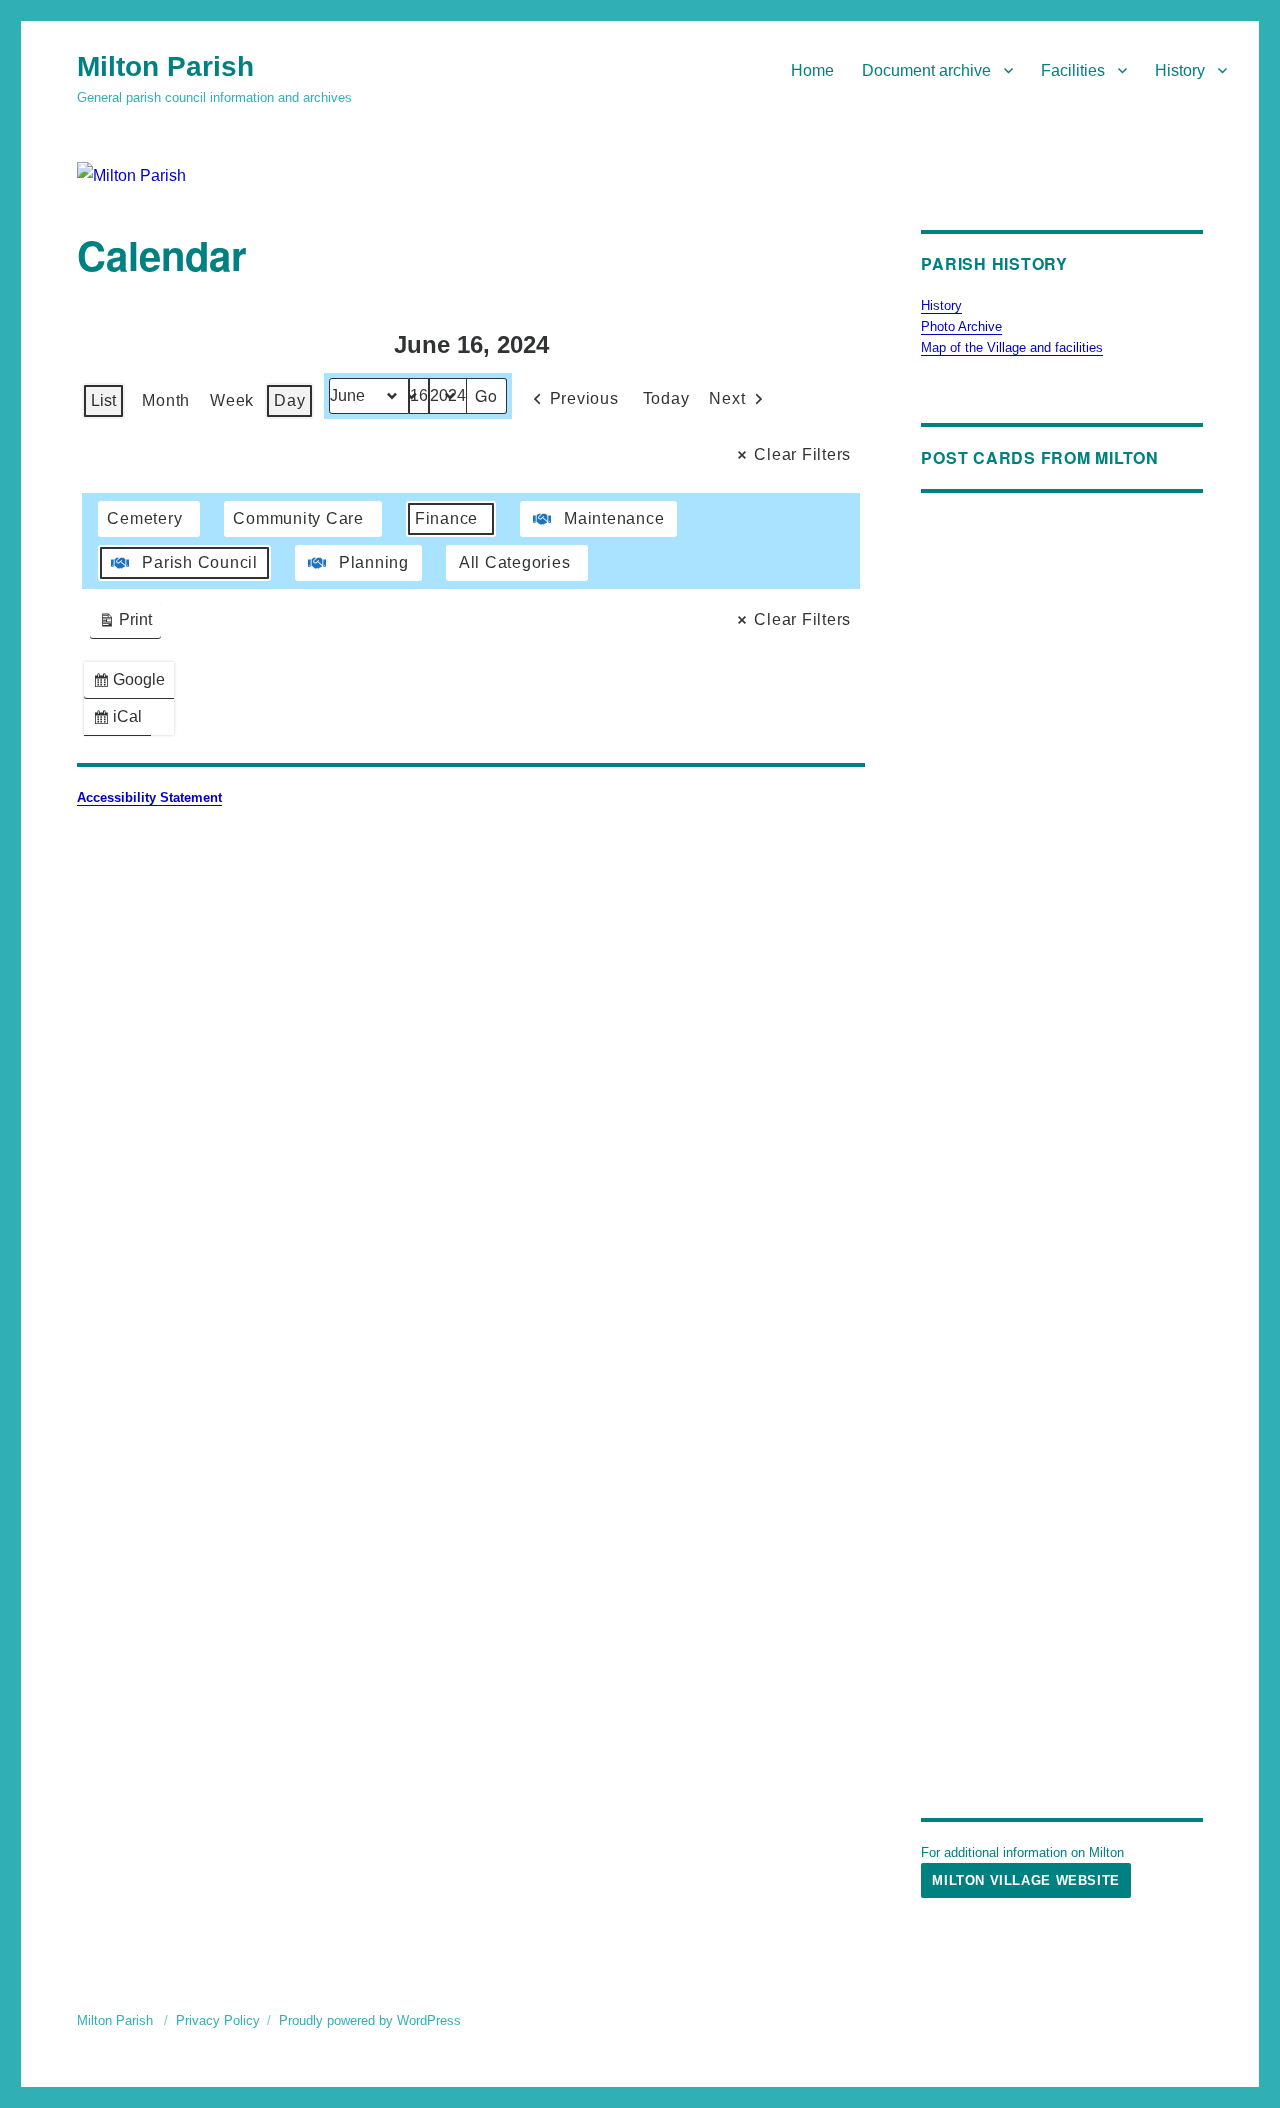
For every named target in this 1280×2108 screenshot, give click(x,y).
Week (232, 400)
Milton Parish (165, 66)
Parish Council (200, 562)
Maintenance (614, 518)
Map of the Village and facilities (1012, 347)
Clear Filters (802, 454)
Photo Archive (961, 326)
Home (812, 70)
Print (125, 624)
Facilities (1073, 70)
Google (133, 684)
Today (666, 398)
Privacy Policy (218, 2020)
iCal (121, 721)
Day (289, 400)
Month (166, 400)
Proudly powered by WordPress (370, 2020)
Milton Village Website (1025, 1880)
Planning (374, 562)
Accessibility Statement (149, 797)
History (1180, 70)
